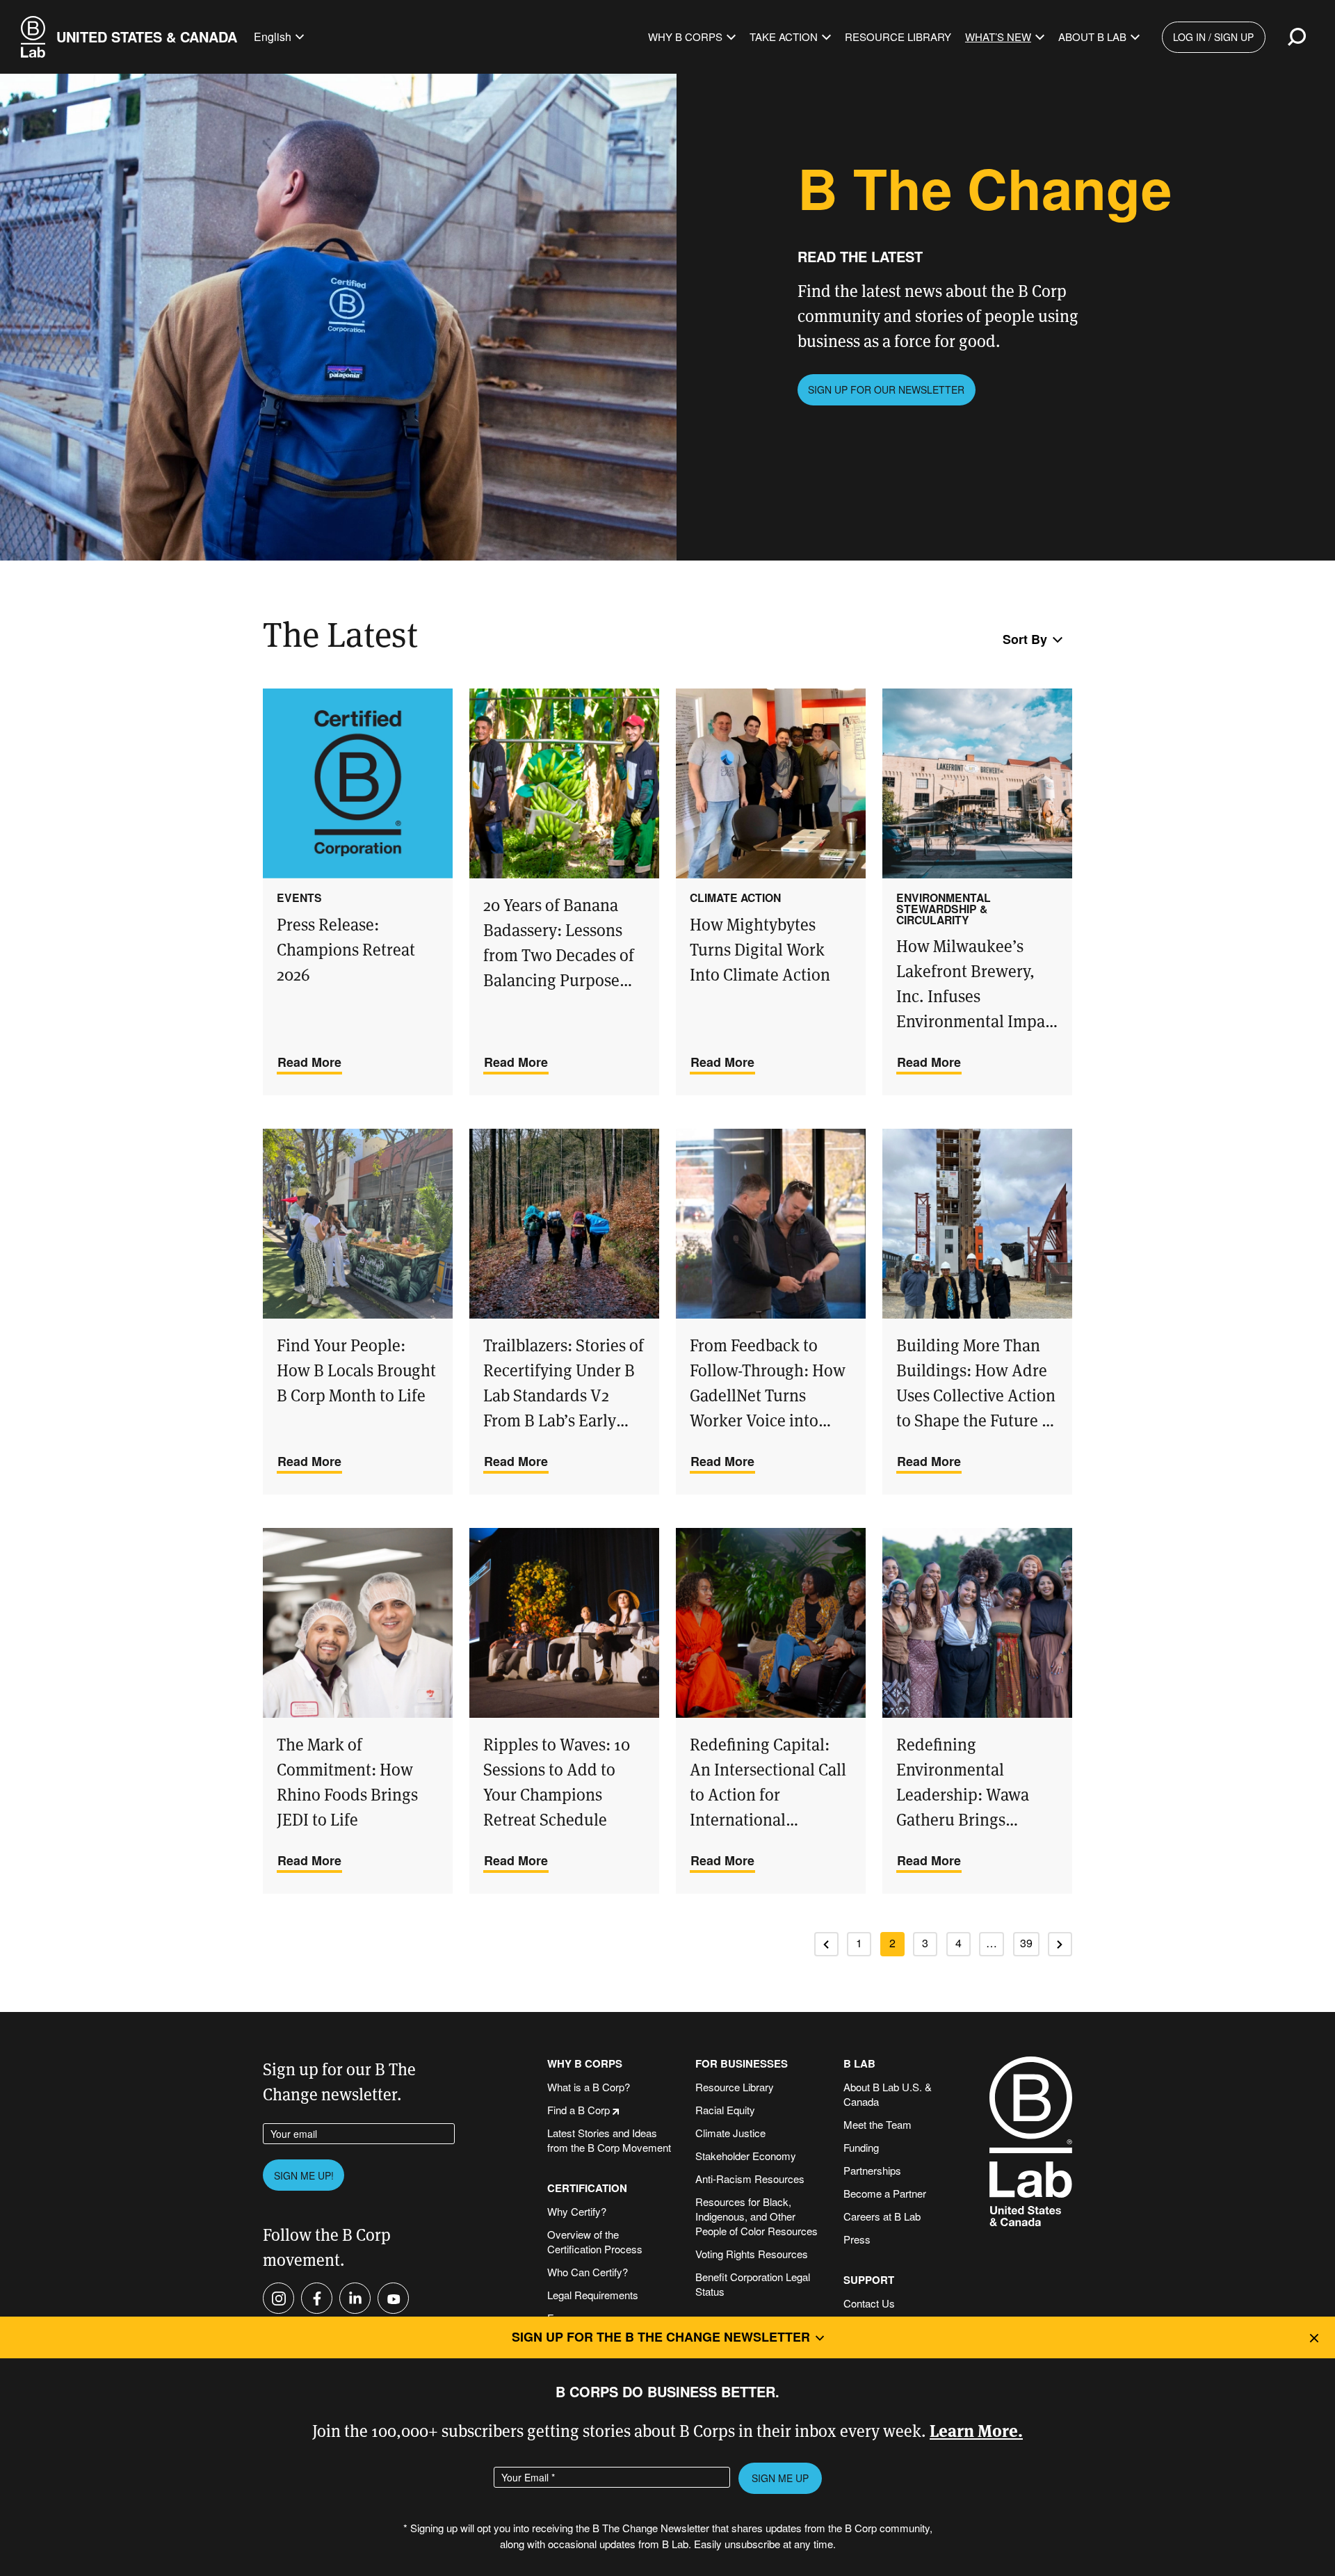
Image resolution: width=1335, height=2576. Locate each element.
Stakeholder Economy (746, 2156)
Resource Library (898, 37)
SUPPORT (869, 2280)
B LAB (859, 2064)
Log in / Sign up (1213, 37)
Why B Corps (685, 37)
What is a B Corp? (589, 2087)
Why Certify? (577, 2211)
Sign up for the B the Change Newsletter (661, 2337)
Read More (309, 1062)
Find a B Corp (578, 2110)
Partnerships (872, 2170)
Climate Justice (730, 2133)
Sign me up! (304, 2175)
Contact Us (869, 2303)
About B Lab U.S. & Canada (888, 2094)
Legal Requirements (593, 2295)
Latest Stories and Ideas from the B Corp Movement (609, 2140)
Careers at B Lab (882, 2216)
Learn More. (976, 2430)
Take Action (784, 37)
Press (857, 2239)
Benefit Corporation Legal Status (753, 2284)
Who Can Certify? (588, 2272)
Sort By (1025, 639)
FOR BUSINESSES (742, 2064)
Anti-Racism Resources (750, 2179)
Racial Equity (725, 2110)
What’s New (998, 37)
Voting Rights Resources (752, 2254)
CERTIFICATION (587, 2188)
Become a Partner (885, 2193)
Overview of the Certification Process (595, 2241)
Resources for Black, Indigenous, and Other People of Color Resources (756, 2216)
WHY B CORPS (585, 2064)
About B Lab (1092, 37)
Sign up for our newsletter (886, 389)
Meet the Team (877, 2124)
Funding (861, 2147)
